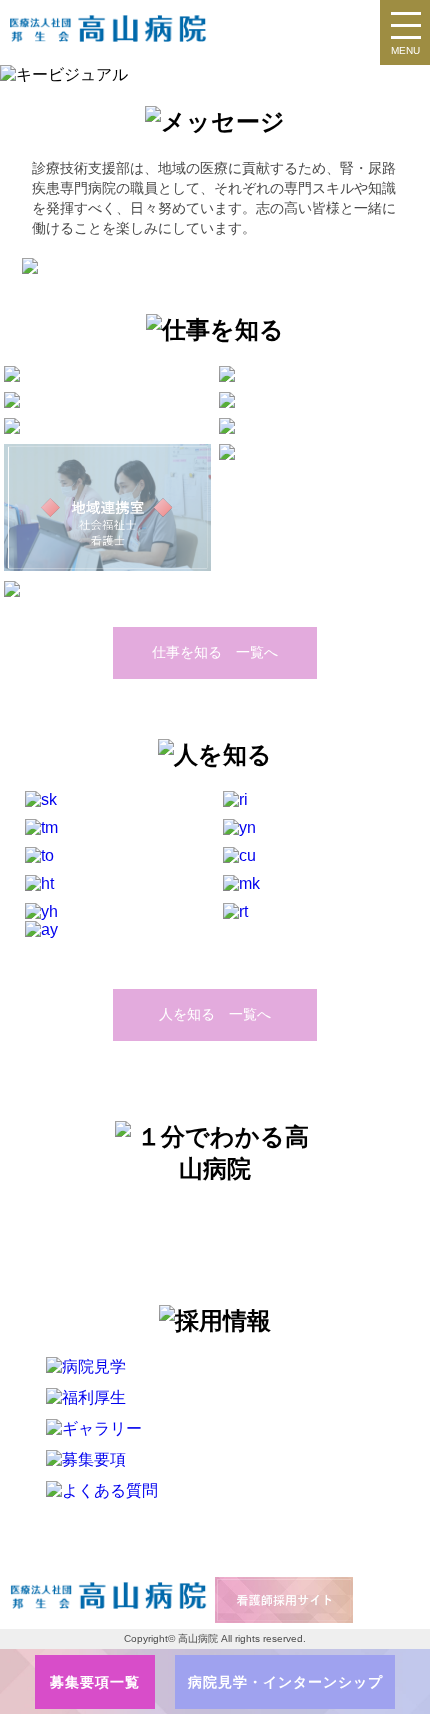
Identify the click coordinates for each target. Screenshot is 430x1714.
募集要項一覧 (95, 1682)
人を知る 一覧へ (215, 1014)
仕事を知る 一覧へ (215, 652)
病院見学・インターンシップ (285, 1682)
